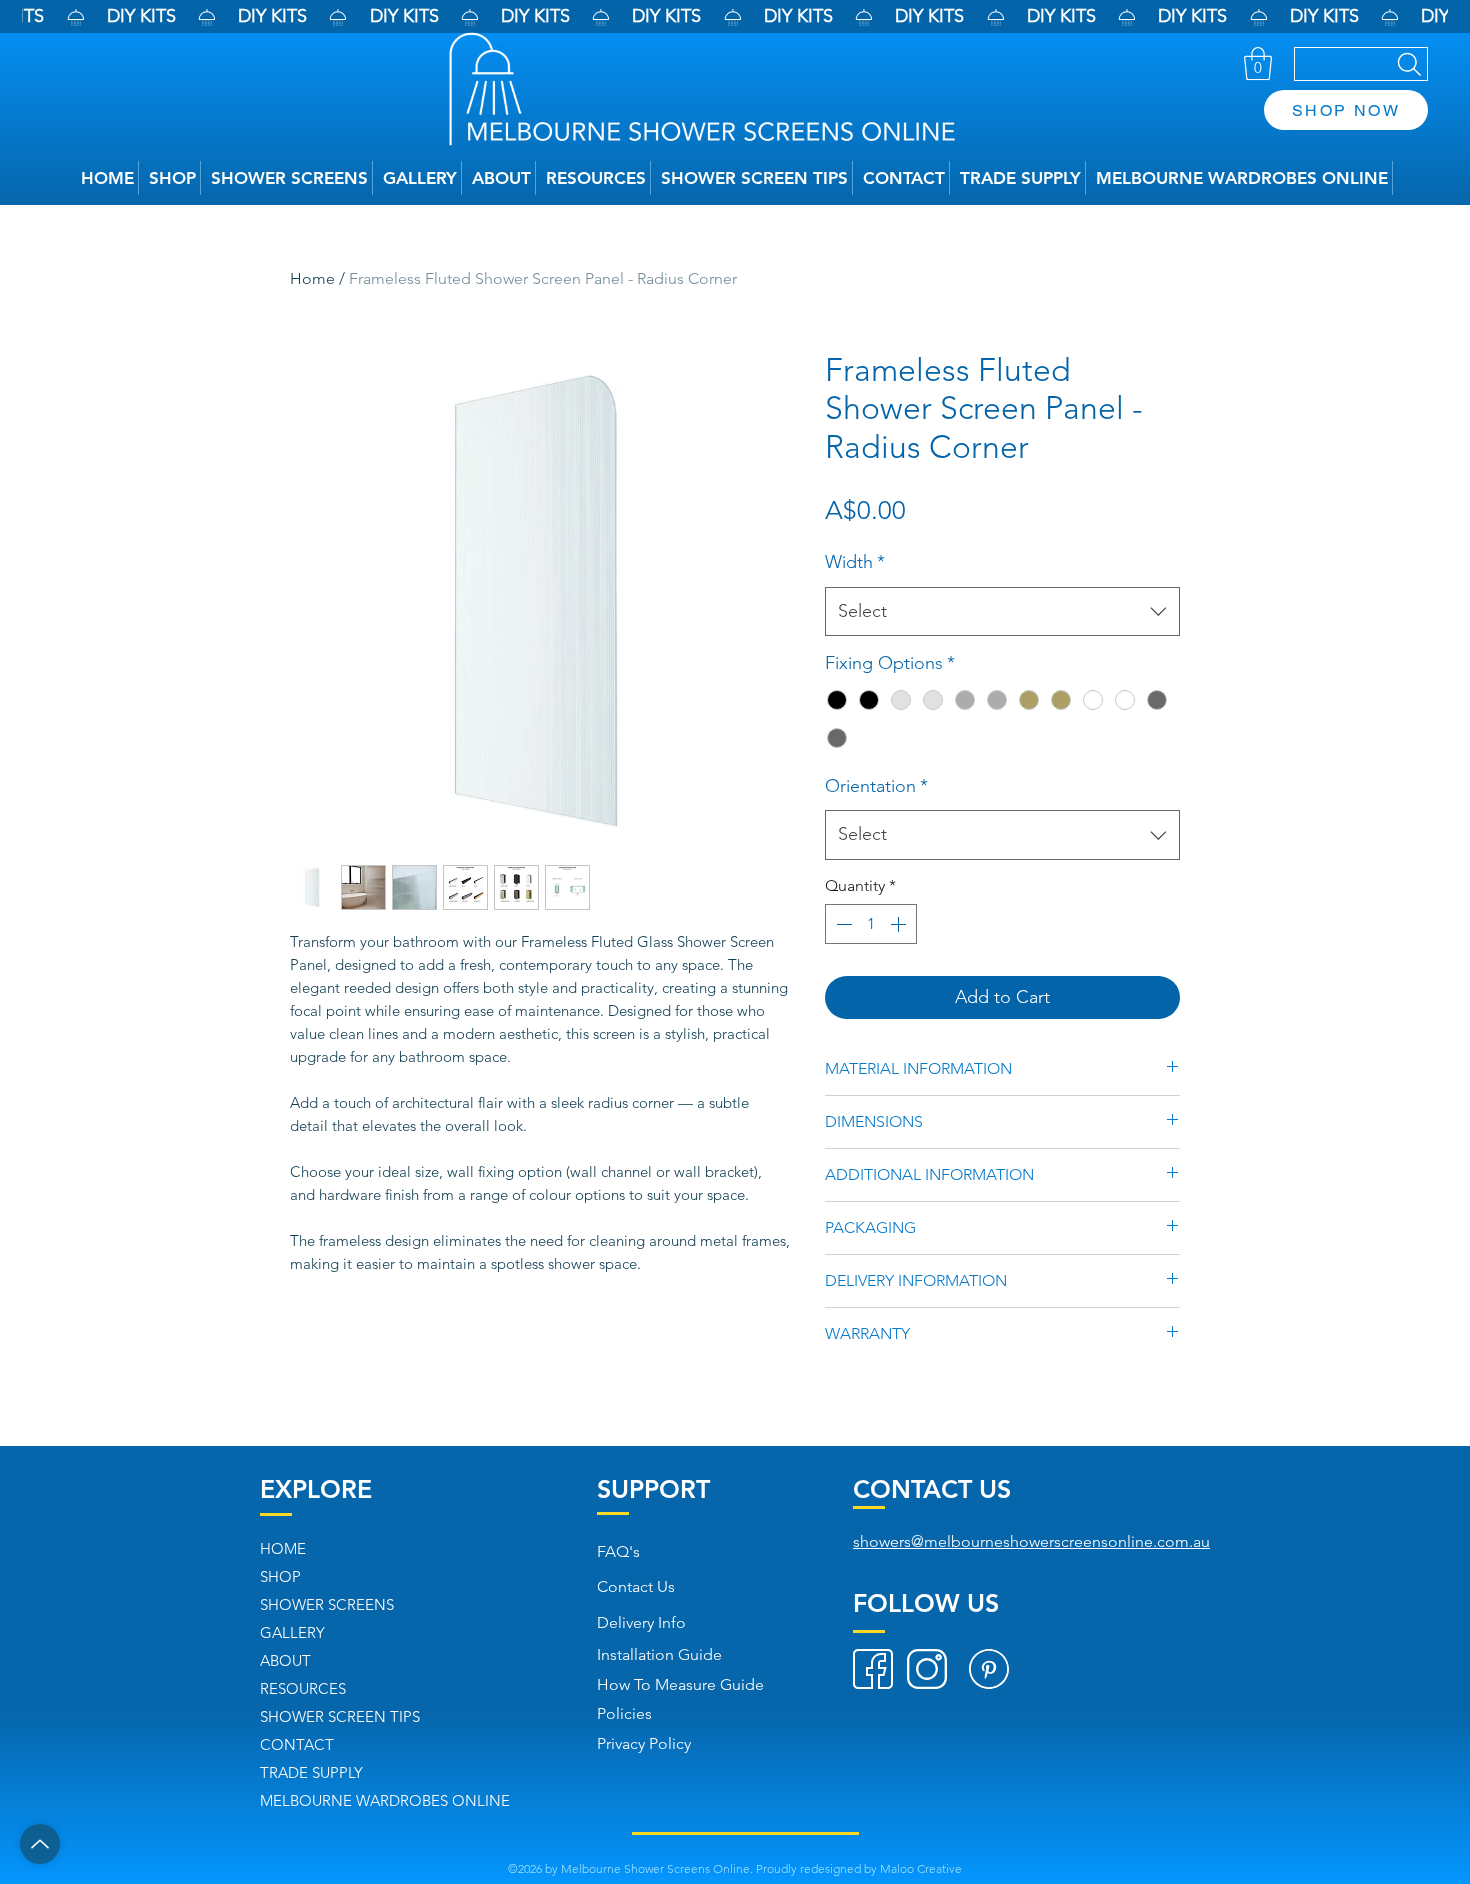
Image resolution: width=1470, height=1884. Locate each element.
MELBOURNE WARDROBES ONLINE (385, 1800)
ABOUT (285, 1660)
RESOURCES (303, 1688)
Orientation (876, 786)
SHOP (280, 1576)
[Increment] (900, 924)
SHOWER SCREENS (327, 1604)
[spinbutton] (871, 924)
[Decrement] (842, 924)
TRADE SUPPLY (311, 1772)
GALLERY (292, 1632)
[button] (1258, 63)
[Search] (1361, 64)
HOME (283, 1548)
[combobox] (1002, 612)
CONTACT (297, 1744)
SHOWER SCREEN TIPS (340, 1716)
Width (855, 562)
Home (312, 278)
